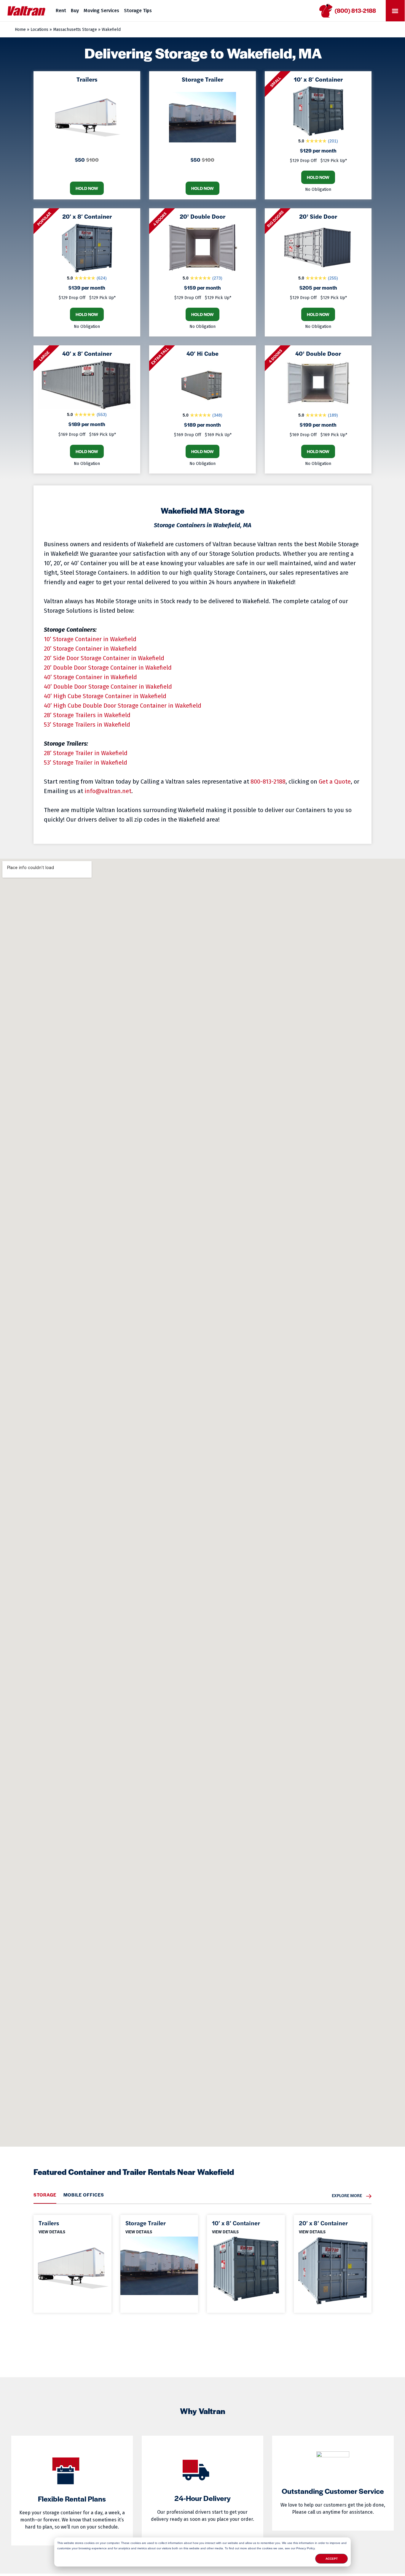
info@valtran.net (108, 791)
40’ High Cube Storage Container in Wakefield (105, 696)
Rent (61, 11)
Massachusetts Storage (75, 30)
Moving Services (101, 11)
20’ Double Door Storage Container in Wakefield (108, 668)
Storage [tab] (45, 2195)
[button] (395, 11)
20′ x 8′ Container (323, 2223)
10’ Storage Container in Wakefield (90, 639)
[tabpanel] (203, 2258)
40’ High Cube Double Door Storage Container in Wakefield (123, 706)
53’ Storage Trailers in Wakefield (87, 725)
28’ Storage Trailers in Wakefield (87, 715)
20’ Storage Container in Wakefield (90, 649)
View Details (52, 2231)
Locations (39, 30)
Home (20, 30)
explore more (347, 2195)
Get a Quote (335, 782)
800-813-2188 (268, 782)
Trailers (49, 2223)
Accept (332, 2559)
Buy (75, 11)
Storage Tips (138, 11)
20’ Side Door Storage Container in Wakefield (104, 658)
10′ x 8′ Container (236, 2223)
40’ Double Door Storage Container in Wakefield (108, 687)
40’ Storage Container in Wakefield (90, 677)
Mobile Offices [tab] (84, 2195)
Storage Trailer (146, 2223)
